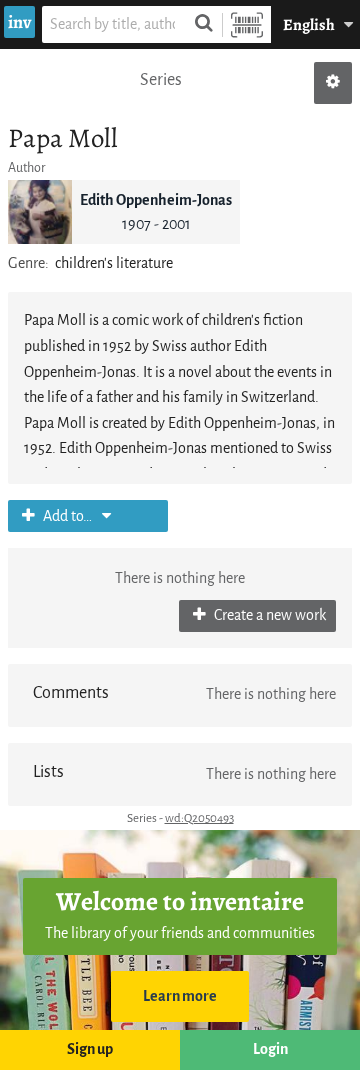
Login (270, 1049)
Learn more (180, 996)
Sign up (90, 1049)
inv (19, 22)
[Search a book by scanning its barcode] (247, 24)
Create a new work (268, 615)
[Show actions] (333, 83)
